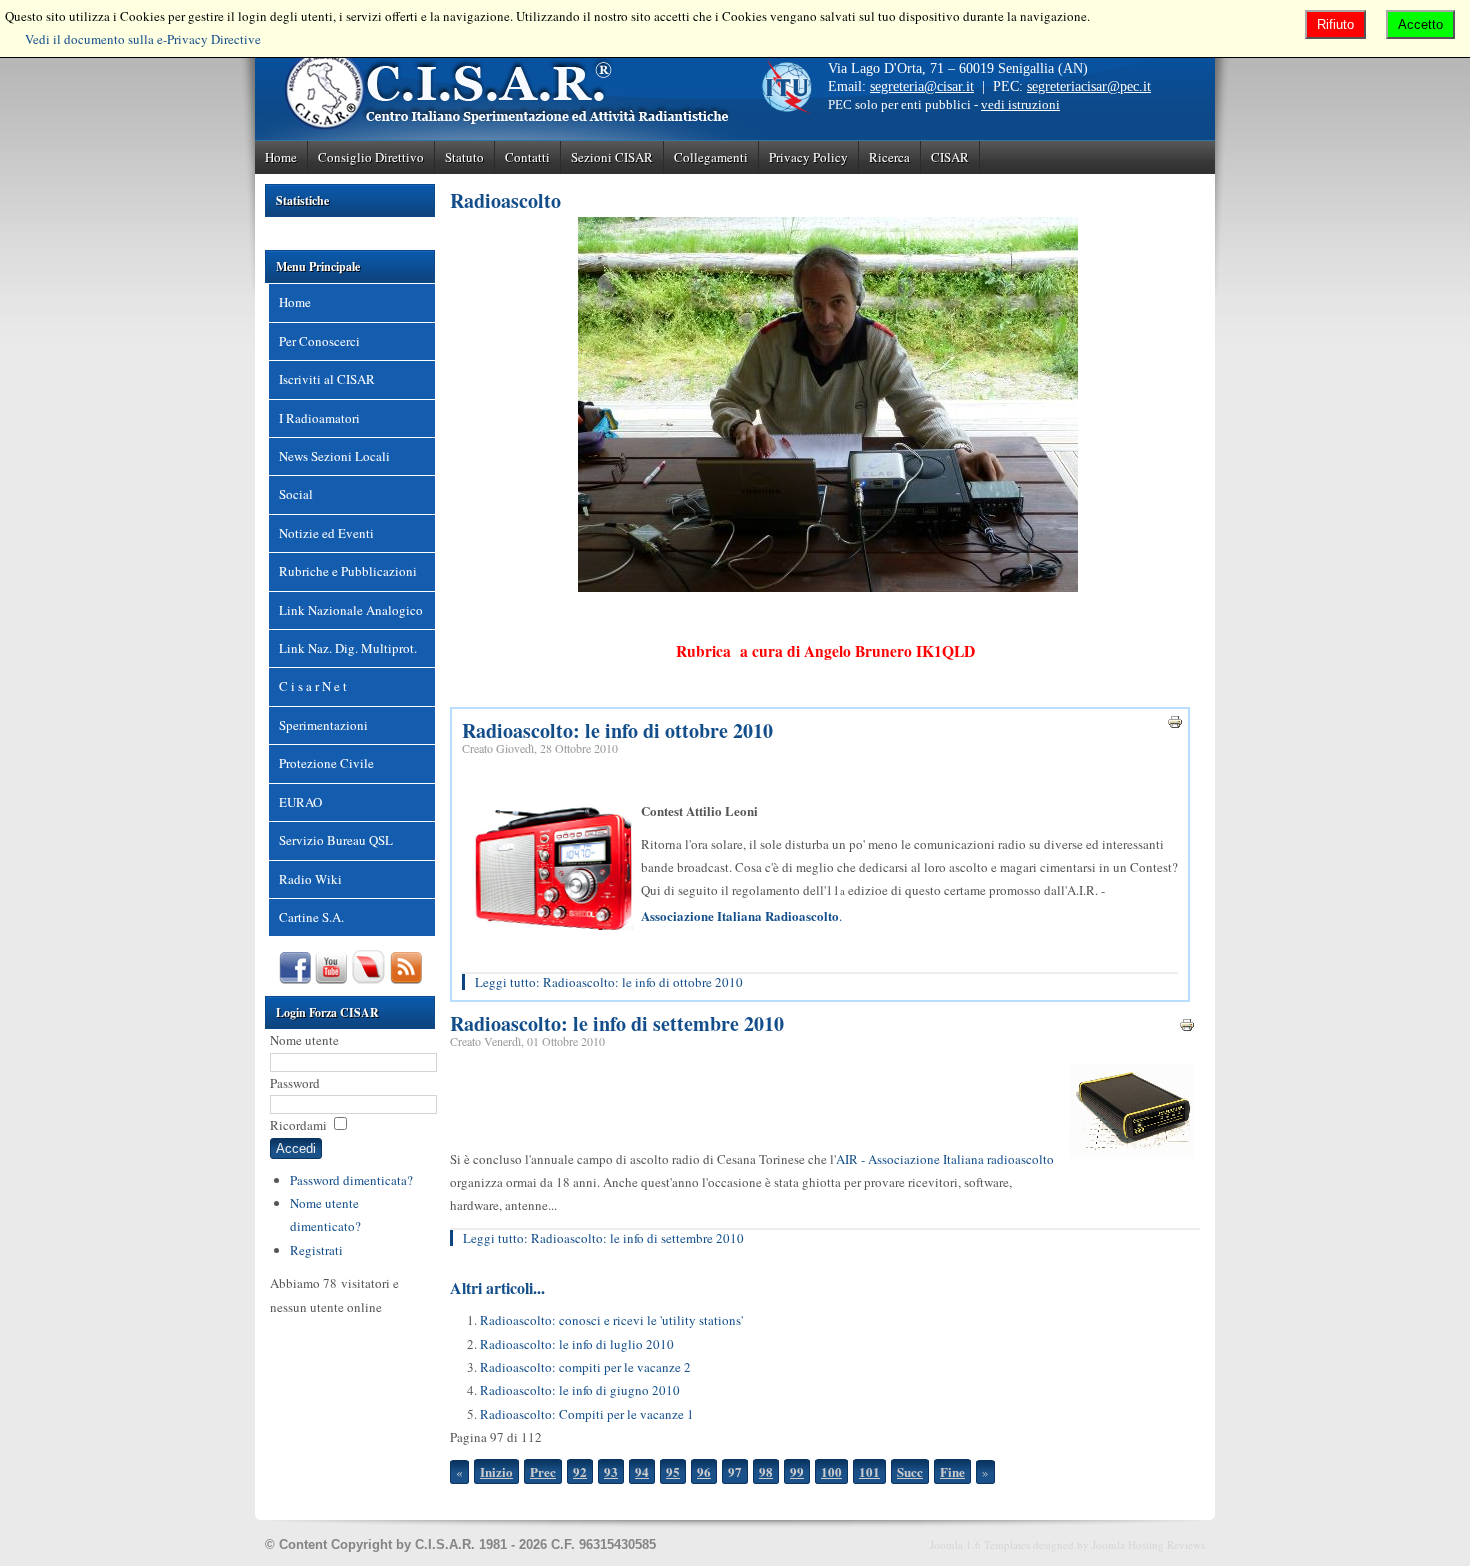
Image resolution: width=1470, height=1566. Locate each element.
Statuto (464, 157)
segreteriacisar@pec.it (1089, 86)
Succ (910, 1471)
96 (704, 1471)
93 (611, 1471)
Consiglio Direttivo (371, 157)
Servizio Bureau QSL (336, 840)
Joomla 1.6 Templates (980, 1544)
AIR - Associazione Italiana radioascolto (945, 1159)
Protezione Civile (326, 763)
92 (580, 1471)
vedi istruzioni (1020, 104)
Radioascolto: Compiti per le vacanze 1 (587, 1414)
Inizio (496, 1471)
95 (673, 1471)
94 (642, 1471)
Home (281, 157)
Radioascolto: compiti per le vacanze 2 (585, 1367)
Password (295, 1083)
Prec (543, 1471)
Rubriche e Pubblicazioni (348, 571)
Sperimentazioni (323, 725)
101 (869, 1471)
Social (296, 494)
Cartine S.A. (311, 917)
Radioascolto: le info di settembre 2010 (617, 1023)
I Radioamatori (319, 418)
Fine (952, 1471)
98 (766, 1471)
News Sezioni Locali (334, 456)
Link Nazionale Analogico (351, 610)
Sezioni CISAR (612, 157)
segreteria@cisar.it (922, 86)
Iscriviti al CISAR (327, 379)
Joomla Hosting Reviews (1148, 1544)
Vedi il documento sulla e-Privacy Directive (143, 39)
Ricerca (889, 157)
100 (831, 1471)
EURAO (300, 802)
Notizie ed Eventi (326, 533)
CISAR (950, 157)
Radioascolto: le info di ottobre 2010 (617, 730)
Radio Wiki (310, 879)
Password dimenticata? (351, 1180)
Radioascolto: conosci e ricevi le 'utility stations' (611, 1320)
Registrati (316, 1250)
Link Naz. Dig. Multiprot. (348, 648)
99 (797, 1471)
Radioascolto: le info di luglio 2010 (577, 1344)
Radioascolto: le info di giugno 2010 (580, 1390)
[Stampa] (1175, 725)
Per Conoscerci (319, 341)
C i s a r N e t (313, 686)
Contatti (527, 157)
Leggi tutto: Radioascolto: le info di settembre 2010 (603, 1238)
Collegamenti (711, 157)
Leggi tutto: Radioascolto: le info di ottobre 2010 (609, 982)
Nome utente (304, 1040)
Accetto (1420, 24)
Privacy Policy (808, 157)
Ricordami (298, 1125)
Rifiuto (1335, 24)
